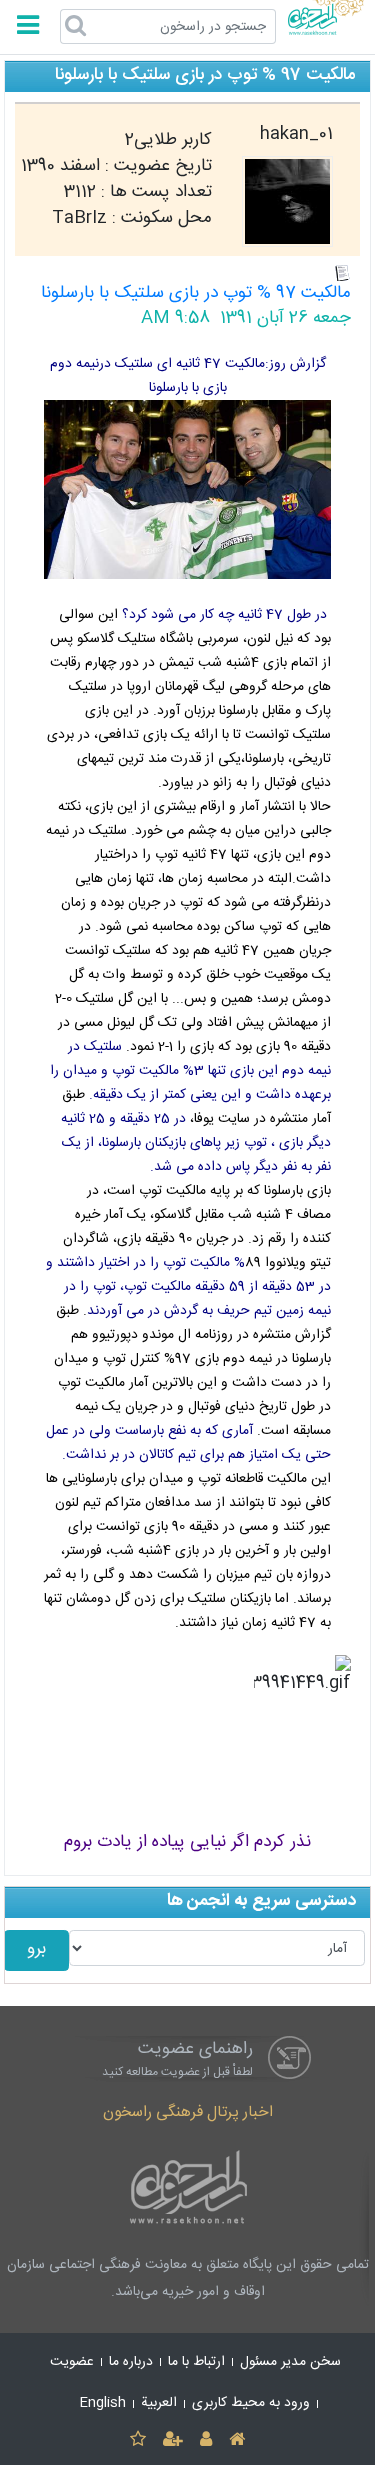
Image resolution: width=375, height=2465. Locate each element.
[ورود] (206, 2440)
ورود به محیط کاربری (251, 2403)
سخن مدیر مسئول (290, 2362)
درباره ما (131, 2362)
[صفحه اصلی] (237, 2440)
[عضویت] (172, 2440)
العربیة (159, 2403)
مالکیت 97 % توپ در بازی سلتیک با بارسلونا (196, 293)
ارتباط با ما (196, 2362)
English (103, 2403)
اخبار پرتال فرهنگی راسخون (188, 2112)
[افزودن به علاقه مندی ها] (137, 2440)
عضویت (72, 2362)
